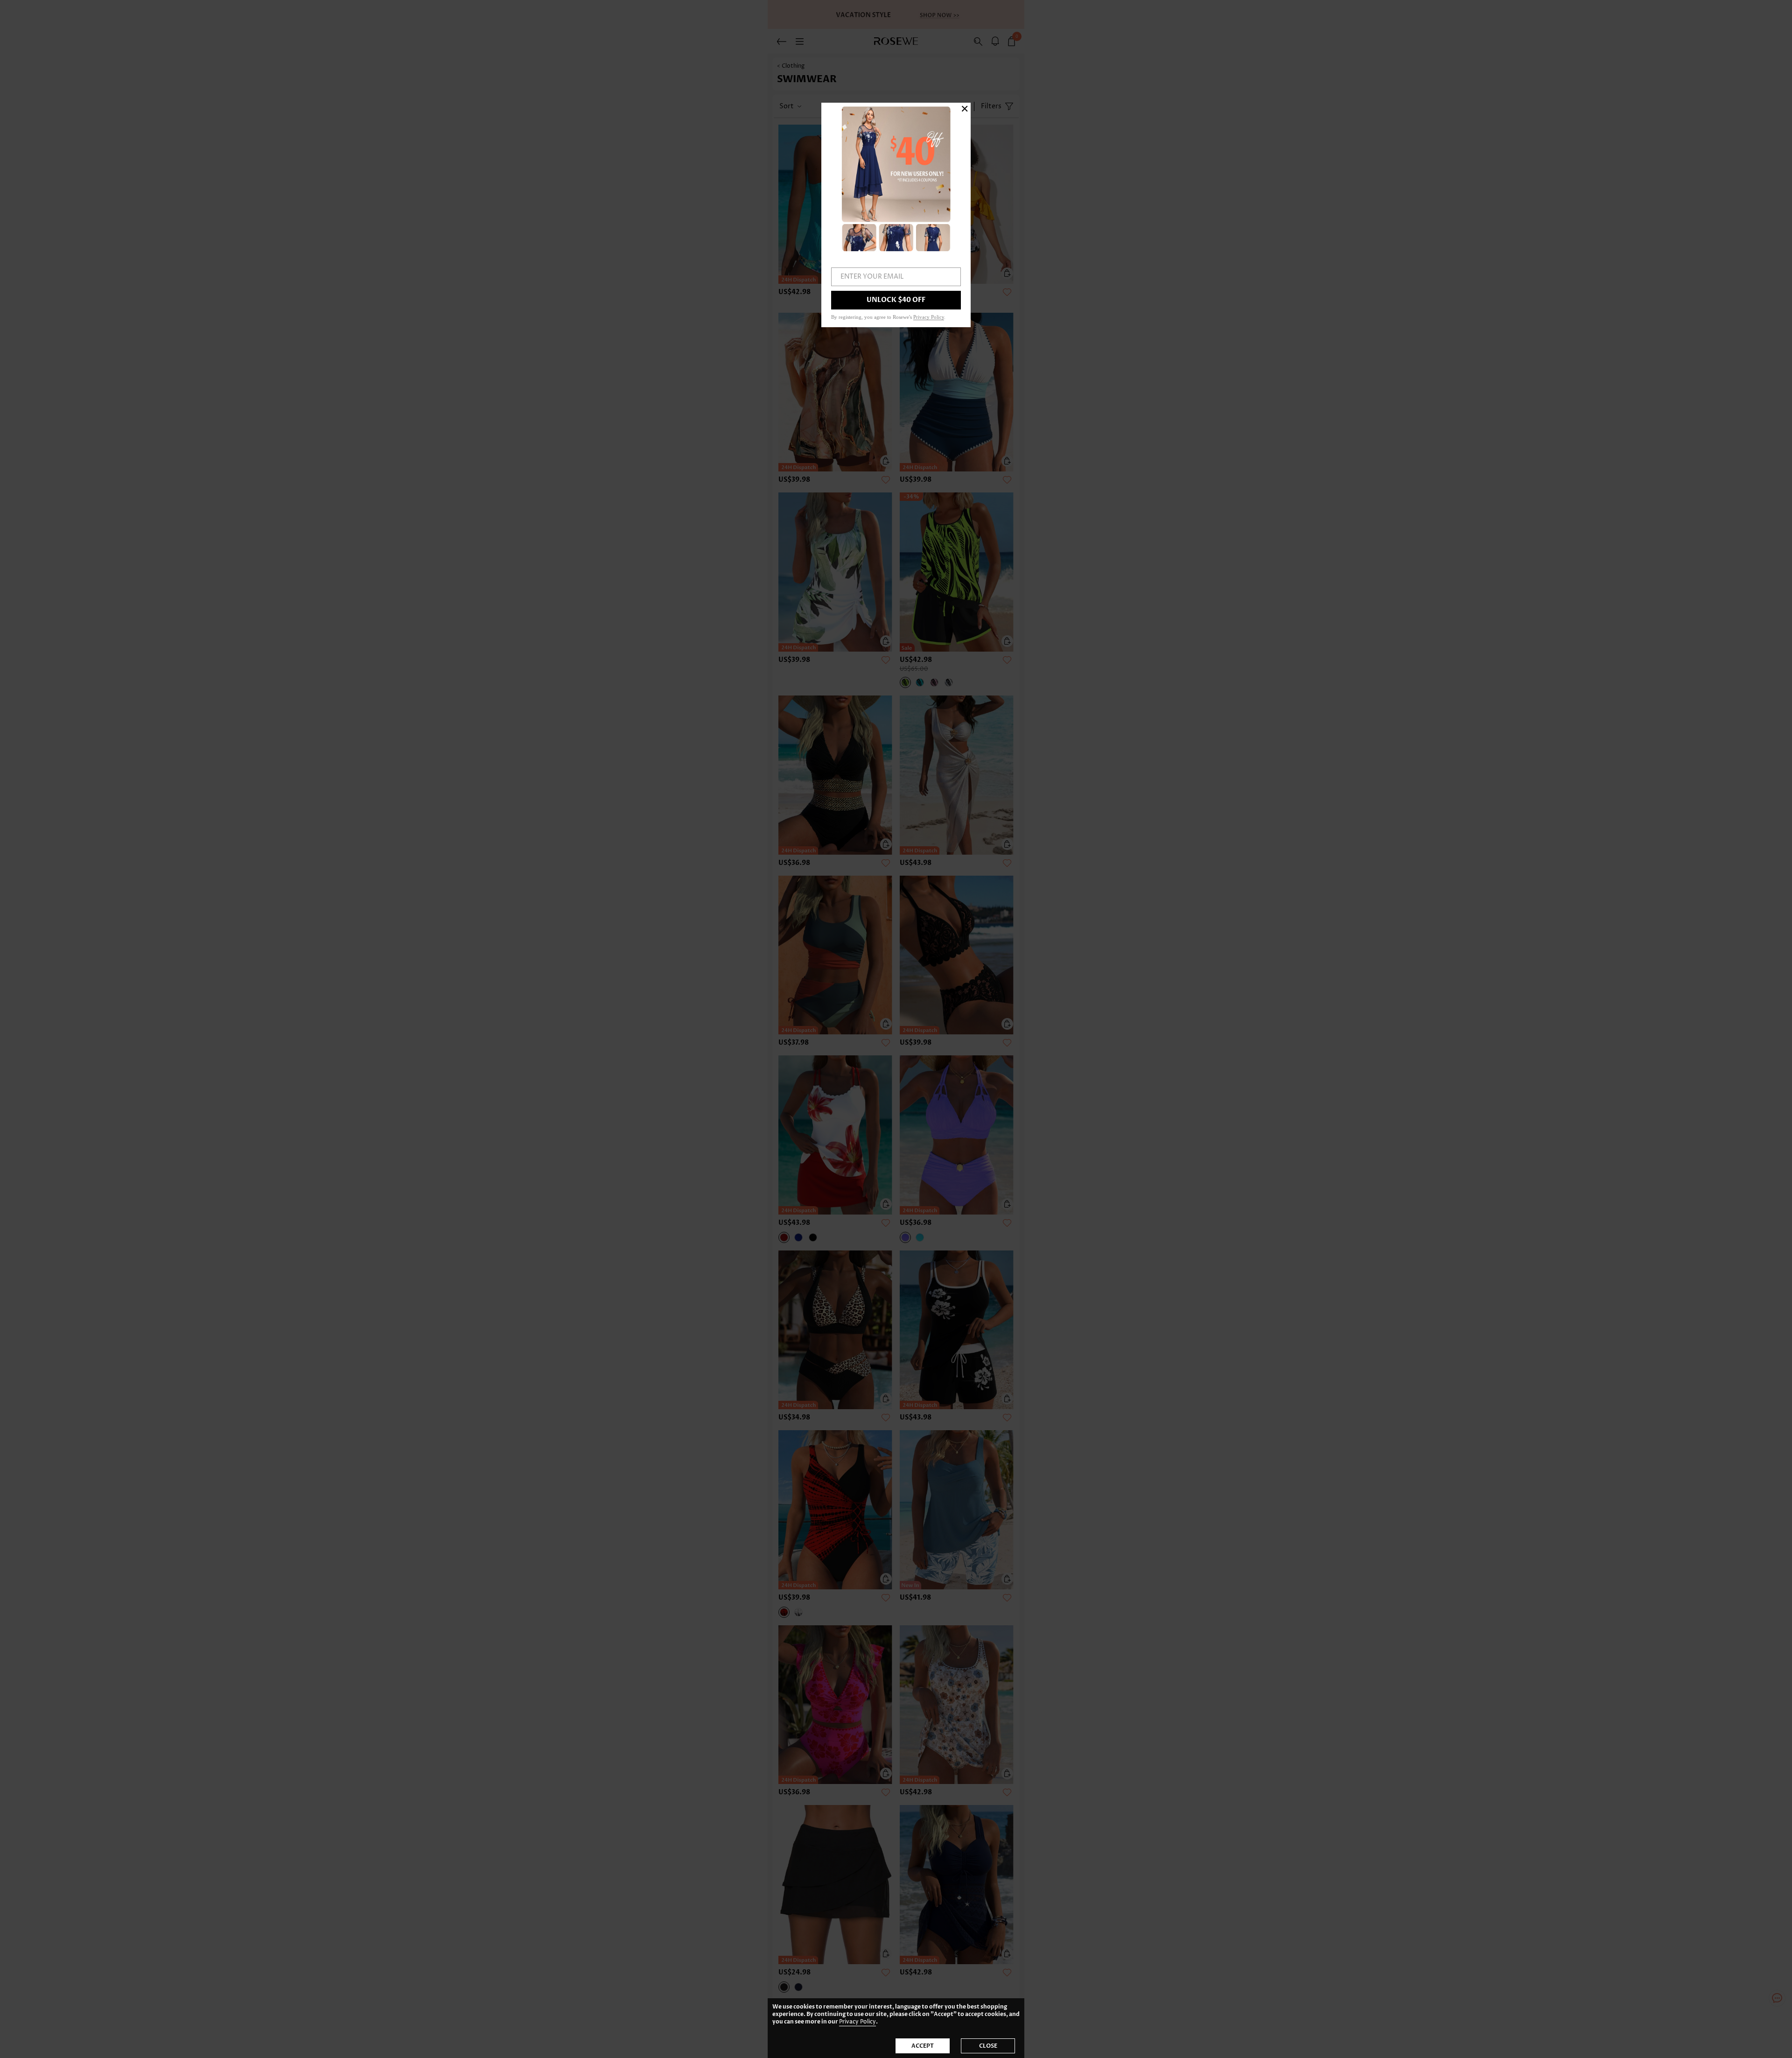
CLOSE (988, 2046)
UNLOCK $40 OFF (896, 300)
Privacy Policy (857, 2022)
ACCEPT (923, 2046)
